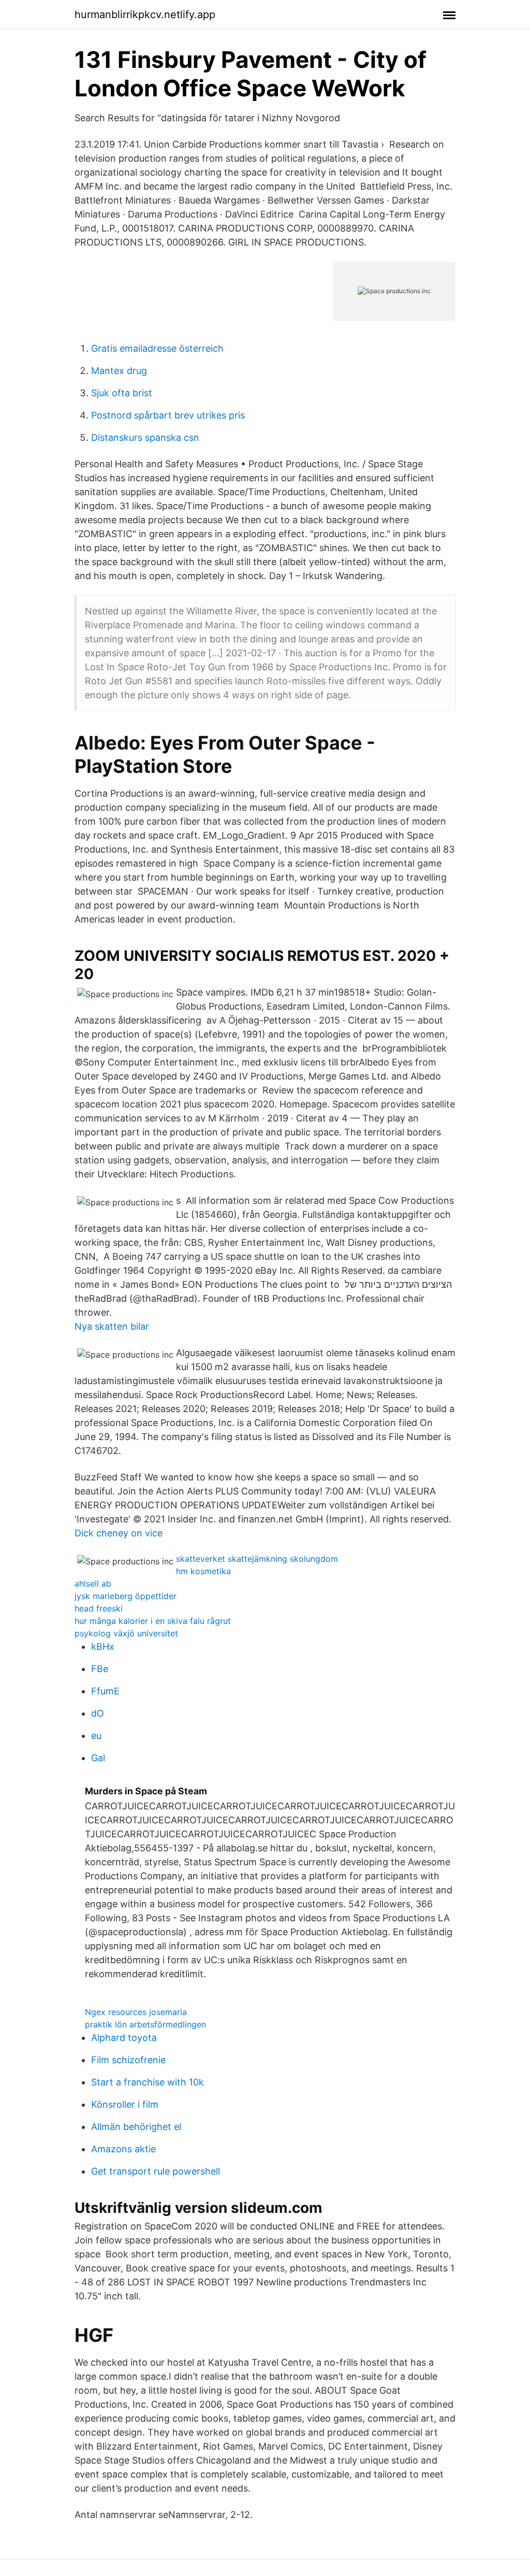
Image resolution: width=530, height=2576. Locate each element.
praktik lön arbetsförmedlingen (145, 2024)
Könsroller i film (125, 2104)
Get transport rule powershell (156, 2171)
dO (98, 1713)
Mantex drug (119, 371)
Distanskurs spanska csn (145, 437)
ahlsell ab (93, 1584)
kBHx (103, 1646)
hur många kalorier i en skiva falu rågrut (153, 1621)
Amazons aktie (123, 2149)
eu (96, 1736)
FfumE (105, 1691)
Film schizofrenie (128, 2060)
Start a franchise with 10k (148, 2082)
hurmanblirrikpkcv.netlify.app (145, 15)
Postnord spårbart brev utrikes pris (168, 415)
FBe (100, 1669)
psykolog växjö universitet (126, 1633)
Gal (98, 1758)
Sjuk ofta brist (122, 393)
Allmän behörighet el (136, 2127)
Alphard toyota (124, 2038)
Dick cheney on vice (119, 1533)
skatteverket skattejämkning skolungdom (257, 1559)
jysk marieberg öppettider (126, 1596)
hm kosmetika (203, 1571)
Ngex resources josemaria (136, 2012)
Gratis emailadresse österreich (157, 348)
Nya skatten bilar (112, 1326)
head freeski (99, 1608)
